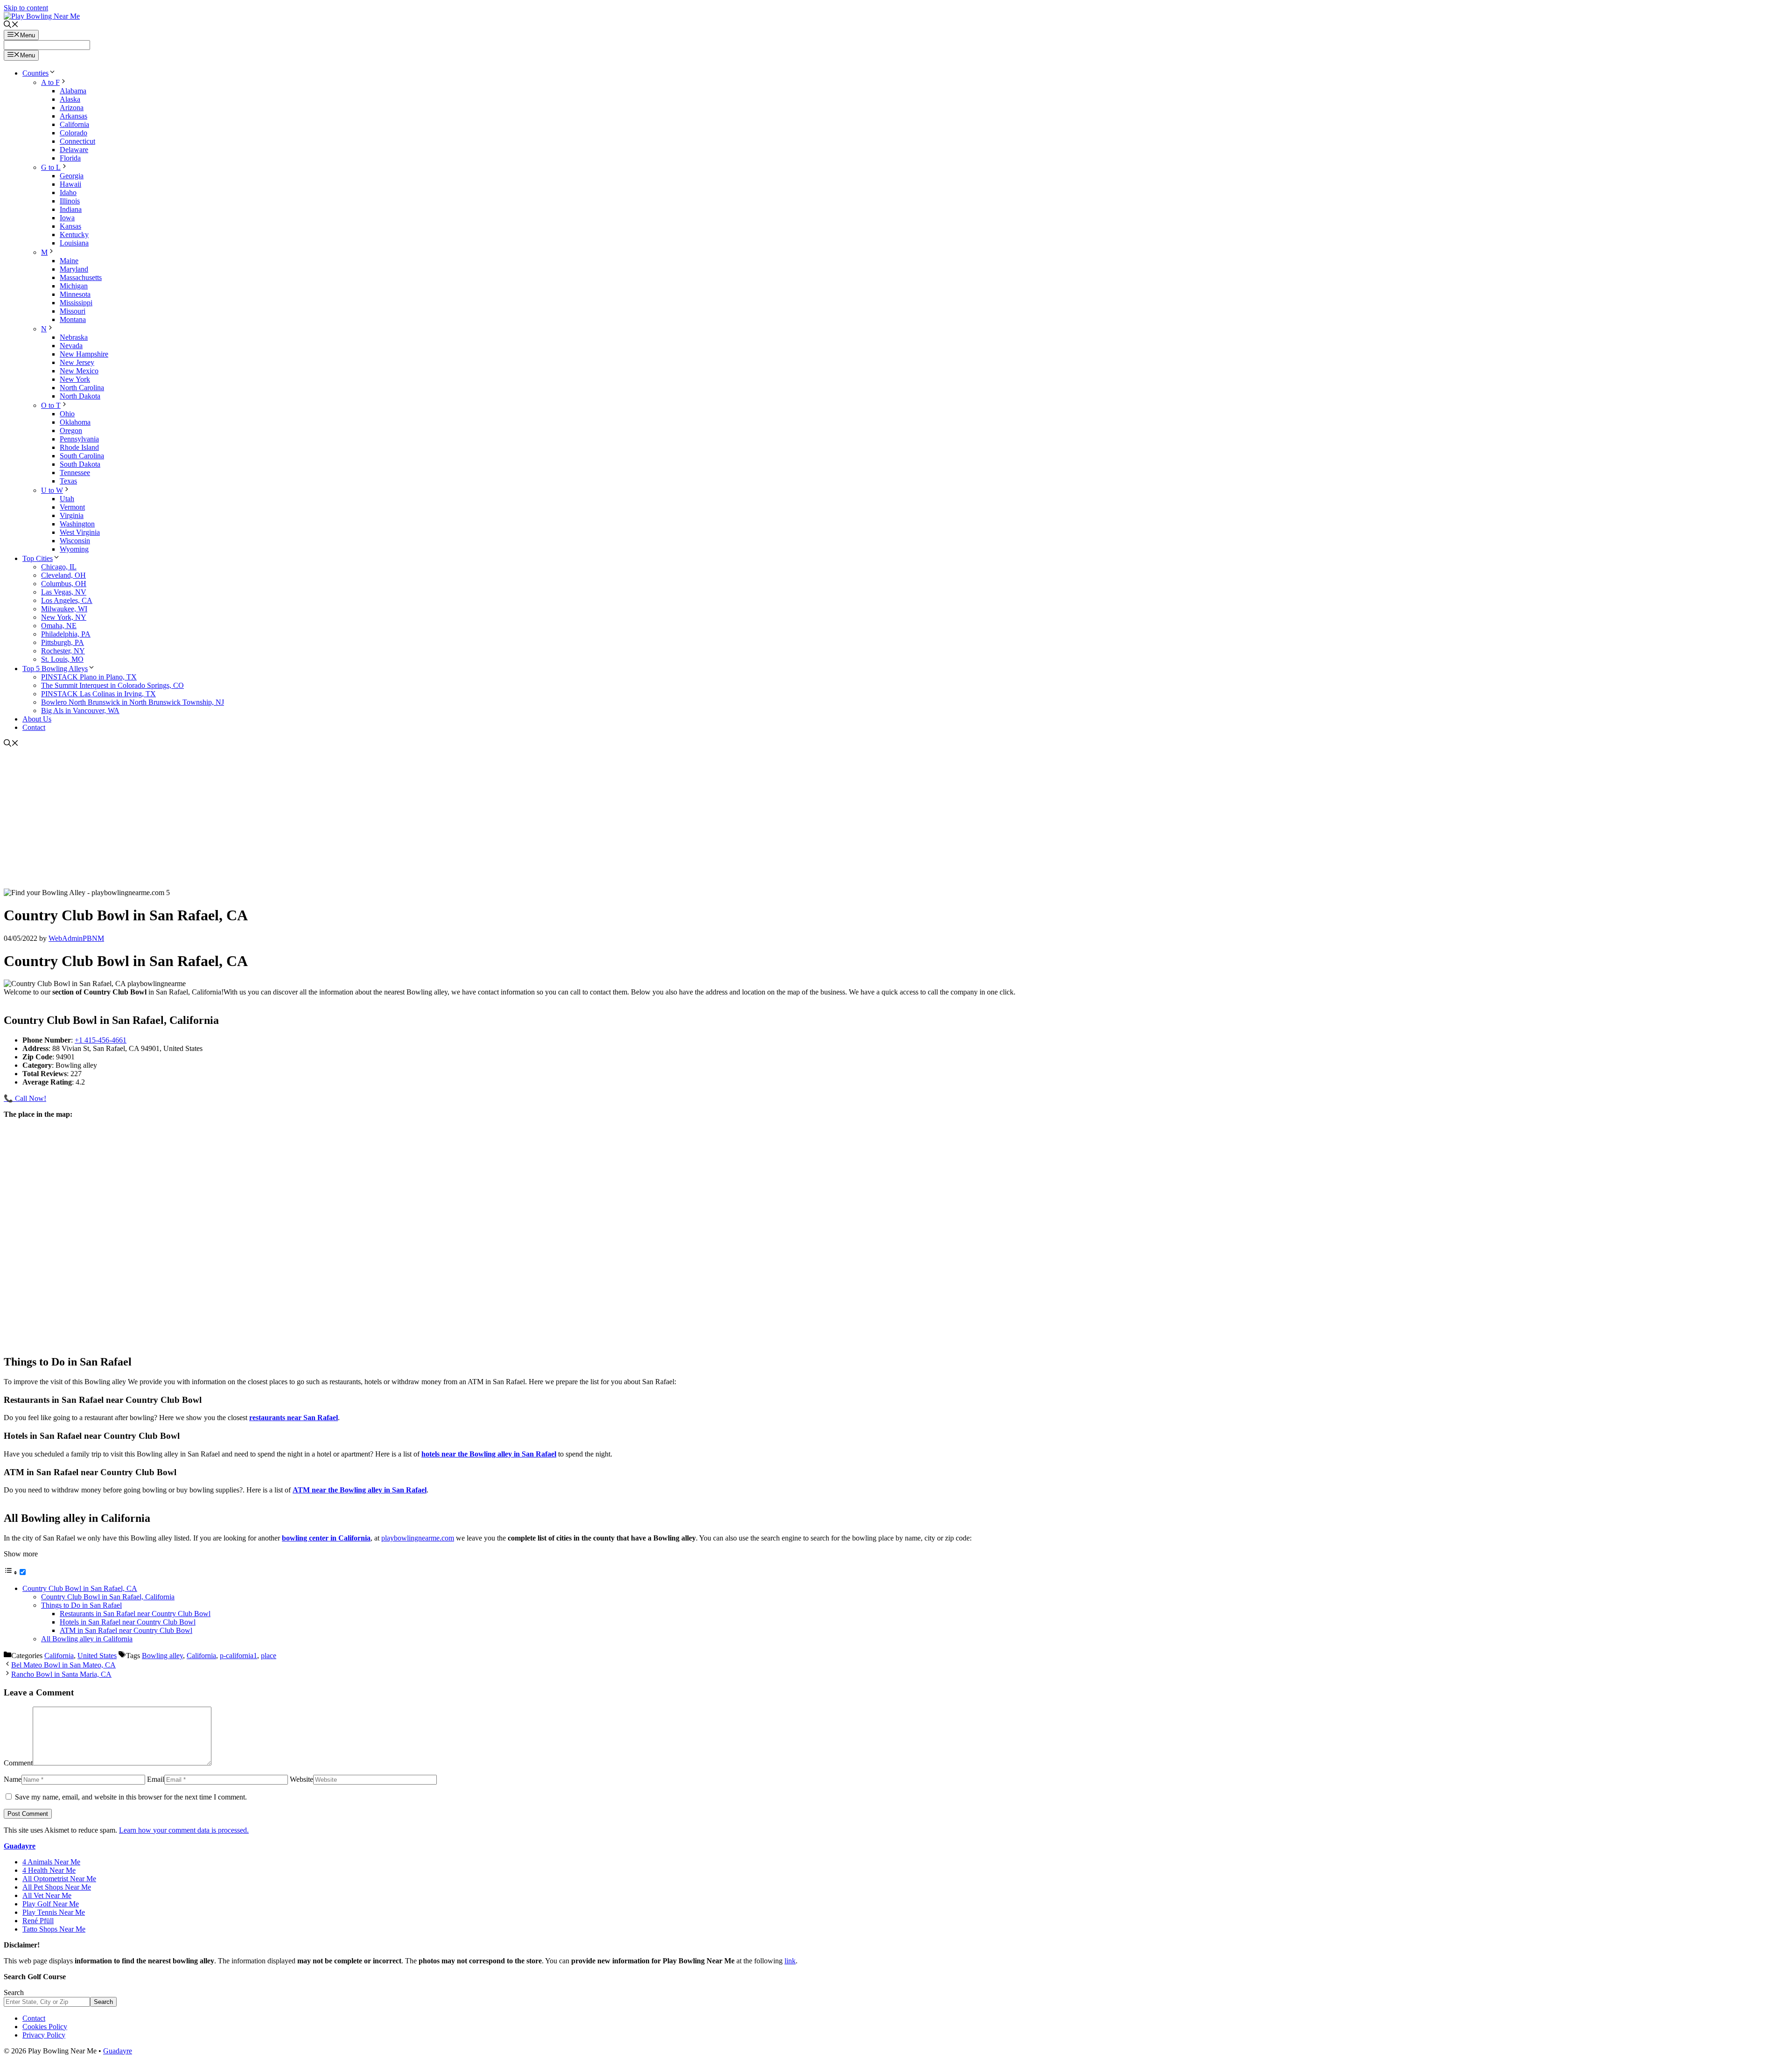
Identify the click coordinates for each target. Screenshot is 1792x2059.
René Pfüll (38, 1921)
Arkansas (73, 116)
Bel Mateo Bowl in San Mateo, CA (63, 1665)
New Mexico (79, 371)
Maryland (74, 269)
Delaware (74, 150)
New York (75, 379)
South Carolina (82, 456)
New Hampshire (84, 354)
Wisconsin (75, 541)
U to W (52, 490)
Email (156, 1779)
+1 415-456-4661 (101, 1040)
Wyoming (74, 549)
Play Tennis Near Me (54, 1912)
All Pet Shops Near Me (57, 1887)
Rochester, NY (63, 651)
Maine (69, 261)
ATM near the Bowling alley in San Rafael (360, 1490)
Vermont (72, 507)
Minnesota (75, 294)
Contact (34, 727)
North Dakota (80, 396)
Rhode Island (79, 447)
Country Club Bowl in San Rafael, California (108, 1597)
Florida (70, 158)
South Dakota (80, 464)
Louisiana (74, 243)
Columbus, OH (64, 584)
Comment (18, 1763)
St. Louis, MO (62, 659)
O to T (51, 405)
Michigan (74, 286)
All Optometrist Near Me (59, 1879)
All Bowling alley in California (87, 1639)
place (269, 1656)
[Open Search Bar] (11, 25)
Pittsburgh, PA (63, 642)
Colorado (73, 133)
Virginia (72, 515)
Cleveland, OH (63, 575)
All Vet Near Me (47, 1895)
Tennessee (75, 473)
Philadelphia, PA (66, 634)
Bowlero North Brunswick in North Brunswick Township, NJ (133, 702)
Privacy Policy (44, 2035)
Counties (35, 73)
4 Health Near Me (49, 1870)
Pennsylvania (79, 439)
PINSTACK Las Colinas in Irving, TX (98, 694)
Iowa (67, 218)
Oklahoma (75, 422)
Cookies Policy (45, 2027)
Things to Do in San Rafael (81, 1605)
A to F (50, 82)
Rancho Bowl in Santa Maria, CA (61, 1674)
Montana (73, 319)
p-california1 (238, 1656)
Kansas (70, 226)
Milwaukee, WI (64, 609)
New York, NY (64, 617)
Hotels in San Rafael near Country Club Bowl (128, 1622)
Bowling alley (162, 1656)
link (790, 1961)
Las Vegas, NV (64, 592)
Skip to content (26, 8)
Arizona (72, 108)
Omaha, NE (59, 626)
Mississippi (76, 303)
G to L (51, 167)
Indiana (71, 209)
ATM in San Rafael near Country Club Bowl (126, 1630)
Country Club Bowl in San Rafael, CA (80, 1588)
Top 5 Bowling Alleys (55, 669)
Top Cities (38, 558)
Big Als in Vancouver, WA (80, 711)
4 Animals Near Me (51, 1862)
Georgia (72, 176)
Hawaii (70, 184)
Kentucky (74, 235)
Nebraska (74, 337)
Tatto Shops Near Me (54, 1929)
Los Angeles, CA (67, 600)
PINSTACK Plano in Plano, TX (89, 677)
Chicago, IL (59, 567)
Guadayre (20, 1846)
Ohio (67, 414)
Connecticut (77, 141)
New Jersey (77, 362)
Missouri (73, 311)
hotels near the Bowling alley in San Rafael (489, 1454)
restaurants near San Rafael (294, 1418)
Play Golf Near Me (51, 1904)
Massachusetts (81, 277)
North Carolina (82, 388)
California (74, 124)
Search (14, 1992)
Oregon (71, 431)
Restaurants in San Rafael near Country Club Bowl (135, 1614)
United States (97, 1656)
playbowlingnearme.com (418, 1538)
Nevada (71, 346)
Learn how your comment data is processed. (184, 1830)
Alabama (73, 91)
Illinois (70, 201)
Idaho (68, 193)
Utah (67, 499)
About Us (37, 719)
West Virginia (80, 532)
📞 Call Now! (25, 1098)
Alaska (70, 99)
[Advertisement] (896, 819)
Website (301, 1779)
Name (13, 1779)
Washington (77, 524)
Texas (68, 481)
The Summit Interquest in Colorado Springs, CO (112, 685)
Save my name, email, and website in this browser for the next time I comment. (131, 1797)
